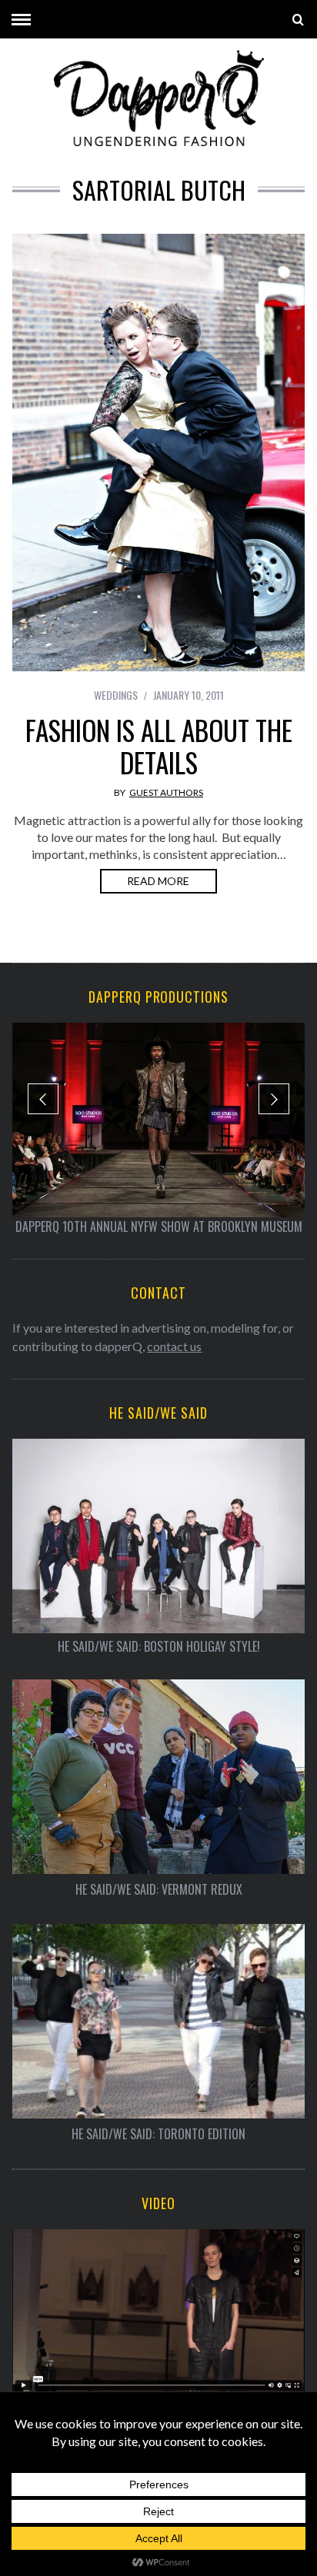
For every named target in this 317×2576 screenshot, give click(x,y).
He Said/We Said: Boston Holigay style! (159, 1647)
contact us (174, 1346)
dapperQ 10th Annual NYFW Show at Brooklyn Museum (159, 1226)
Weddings (116, 695)
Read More (158, 881)
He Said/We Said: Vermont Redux (159, 1890)
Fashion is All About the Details (159, 746)
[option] (158, 1129)
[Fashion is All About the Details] (158, 453)
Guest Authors (166, 792)
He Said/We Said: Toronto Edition (158, 2134)
